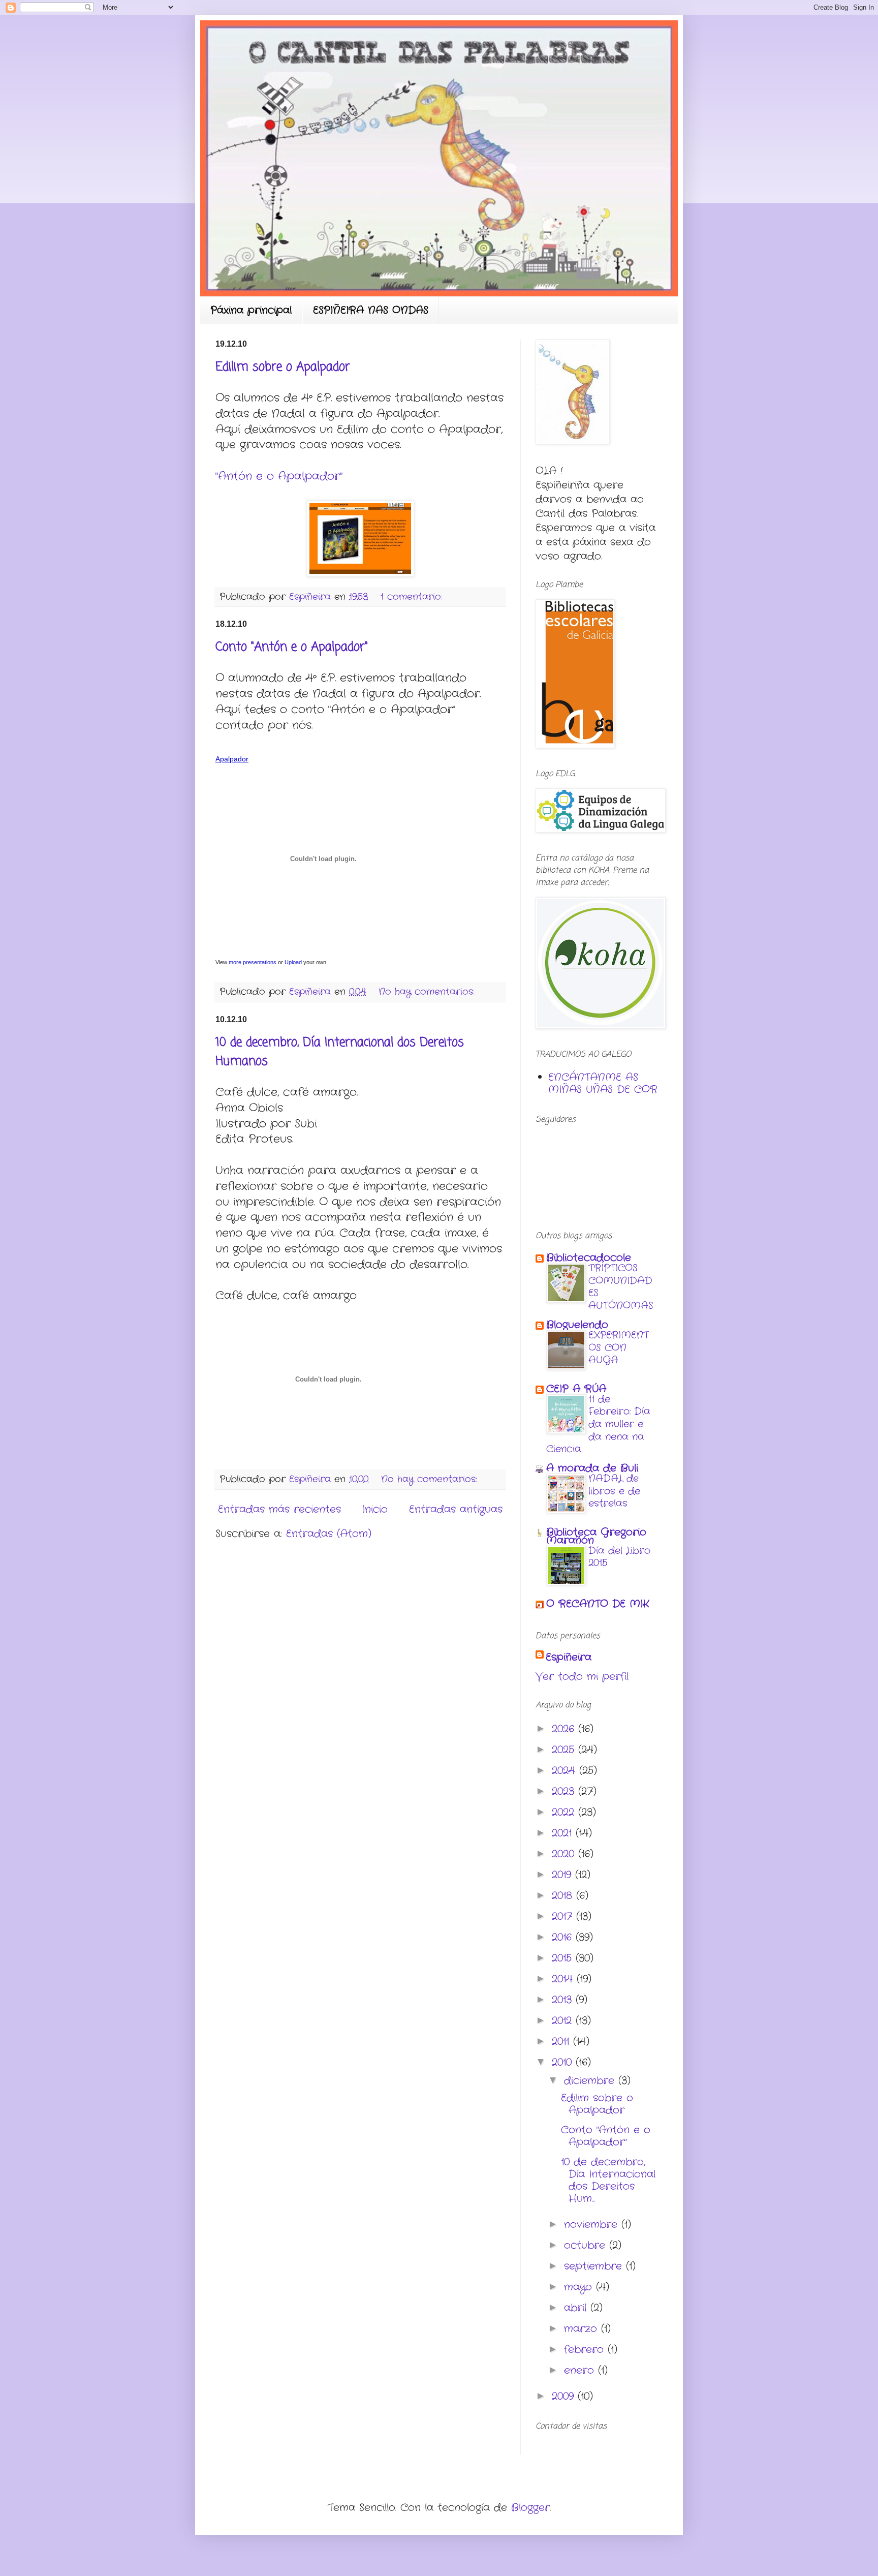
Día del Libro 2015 (619, 1557)
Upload (293, 962)
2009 (565, 2396)
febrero (586, 2350)
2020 (565, 1854)
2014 (564, 1979)
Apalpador (232, 759)
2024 (566, 1771)
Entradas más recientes (279, 1509)
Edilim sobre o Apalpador (283, 367)
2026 (565, 1729)
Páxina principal (251, 310)
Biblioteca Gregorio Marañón (596, 1536)
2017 (564, 1916)
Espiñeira (569, 1658)
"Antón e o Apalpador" (279, 476)
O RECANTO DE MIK (598, 1604)
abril (577, 2308)
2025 (565, 1750)
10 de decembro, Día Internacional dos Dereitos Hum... (608, 2180)
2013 (564, 2000)
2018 (564, 1896)
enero (581, 2370)
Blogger (530, 2508)
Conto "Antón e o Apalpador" (292, 647)
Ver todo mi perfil (582, 1677)
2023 (565, 1791)
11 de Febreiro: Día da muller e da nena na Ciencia (598, 1424)
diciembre (591, 2081)
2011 (562, 2042)
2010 (564, 2062)
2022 (565, 1812)
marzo (583, 2329)
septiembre (595, 2266)
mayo (580, 2287)
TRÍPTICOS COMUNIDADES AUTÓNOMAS (621, 1287)
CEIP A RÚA (576, 1389)
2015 (564, 1958)
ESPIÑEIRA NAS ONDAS (371, 310)
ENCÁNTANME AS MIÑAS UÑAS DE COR (603, 1083)
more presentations (253, 962)
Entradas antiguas (456, 1509)
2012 (564, 2021)
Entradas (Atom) (329, 1534)
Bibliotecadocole (589, 1258)
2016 (564, 1937)
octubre (587, 2245)
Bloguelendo (577, 1325)
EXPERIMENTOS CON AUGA (619, 1348)
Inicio (375, 1509)
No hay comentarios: (428, 992)
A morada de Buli (592, 1468)
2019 (563, 1875)
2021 (564, 1833)
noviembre (593, 2225)
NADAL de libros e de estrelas (614, 1491)
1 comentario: (413, 597)
